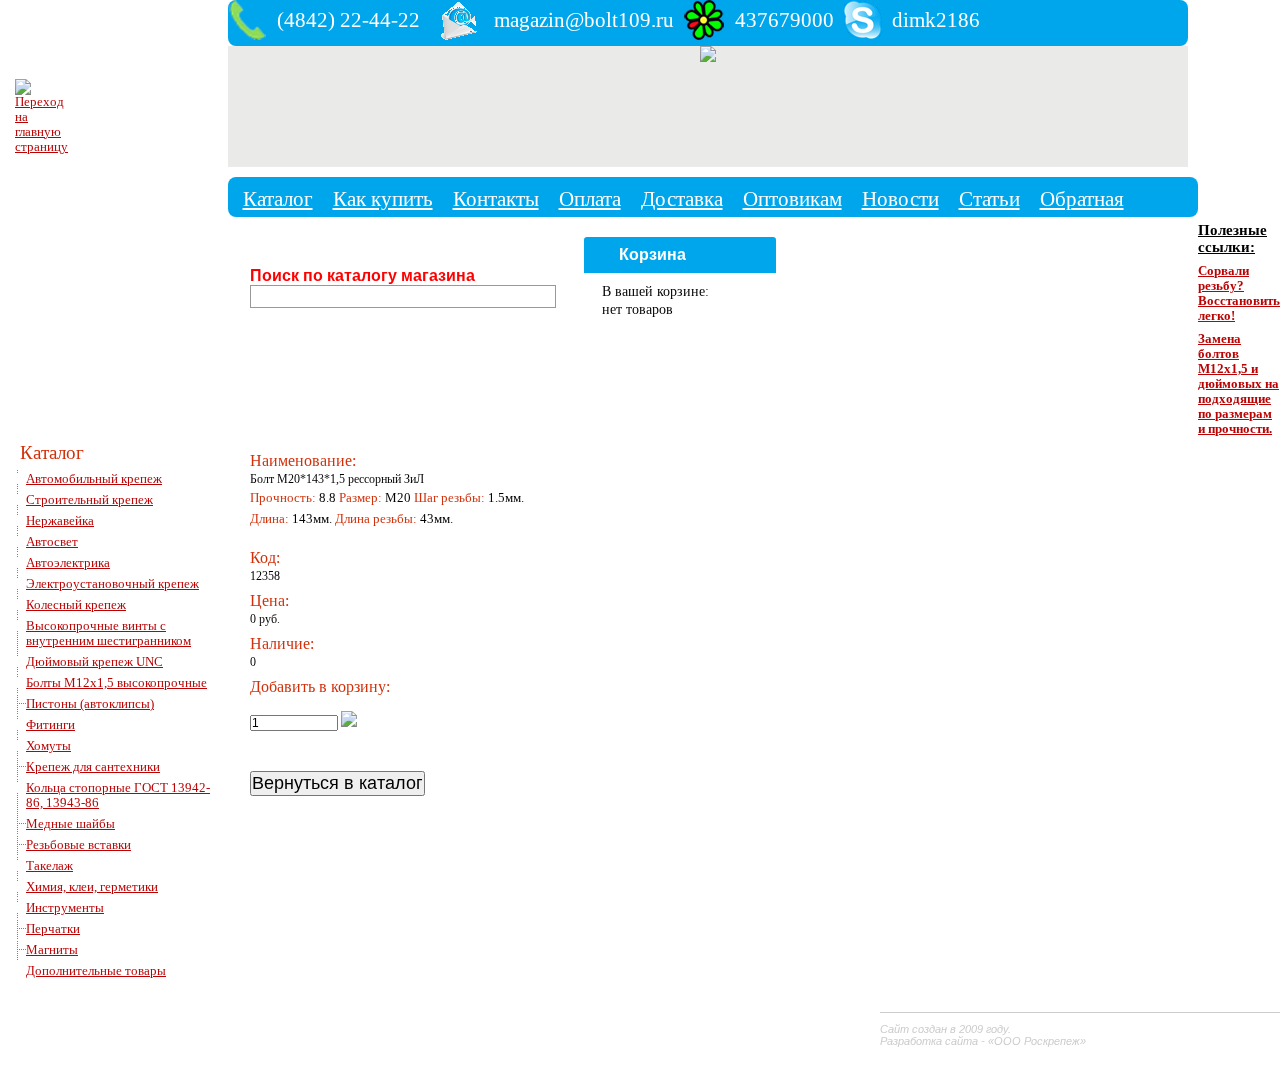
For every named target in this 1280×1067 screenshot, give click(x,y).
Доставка (682, 199)
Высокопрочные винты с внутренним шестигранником (108, 633)
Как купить (383, 199)
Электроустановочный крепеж (112, 584)
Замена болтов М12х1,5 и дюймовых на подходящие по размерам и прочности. (1238, 384)
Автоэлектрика (68, 563)
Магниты (52, 950)
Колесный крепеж (76, 605)
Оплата (590, 199)
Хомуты (48, 746)
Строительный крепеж (89, 500)
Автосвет (52, 542)
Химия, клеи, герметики (92, 887)
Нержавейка (60, 521)
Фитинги (50, 725)
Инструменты (65, 908)
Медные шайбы (70, 824)
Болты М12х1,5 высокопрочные (116, 683)
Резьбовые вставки (78, 845)
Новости (900, 199)
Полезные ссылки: (1232, 238)
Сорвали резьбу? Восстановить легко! (1239, 293)
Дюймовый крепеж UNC (94, 662)
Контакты (496, 199)
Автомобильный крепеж (94, 479)
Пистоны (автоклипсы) (90, 704)
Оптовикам (792, 199)
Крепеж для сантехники (93, 767)
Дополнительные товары (96, 971)
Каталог (278, 199)
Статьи (989, 199)
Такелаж (49, 866)
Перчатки (53, 929)
